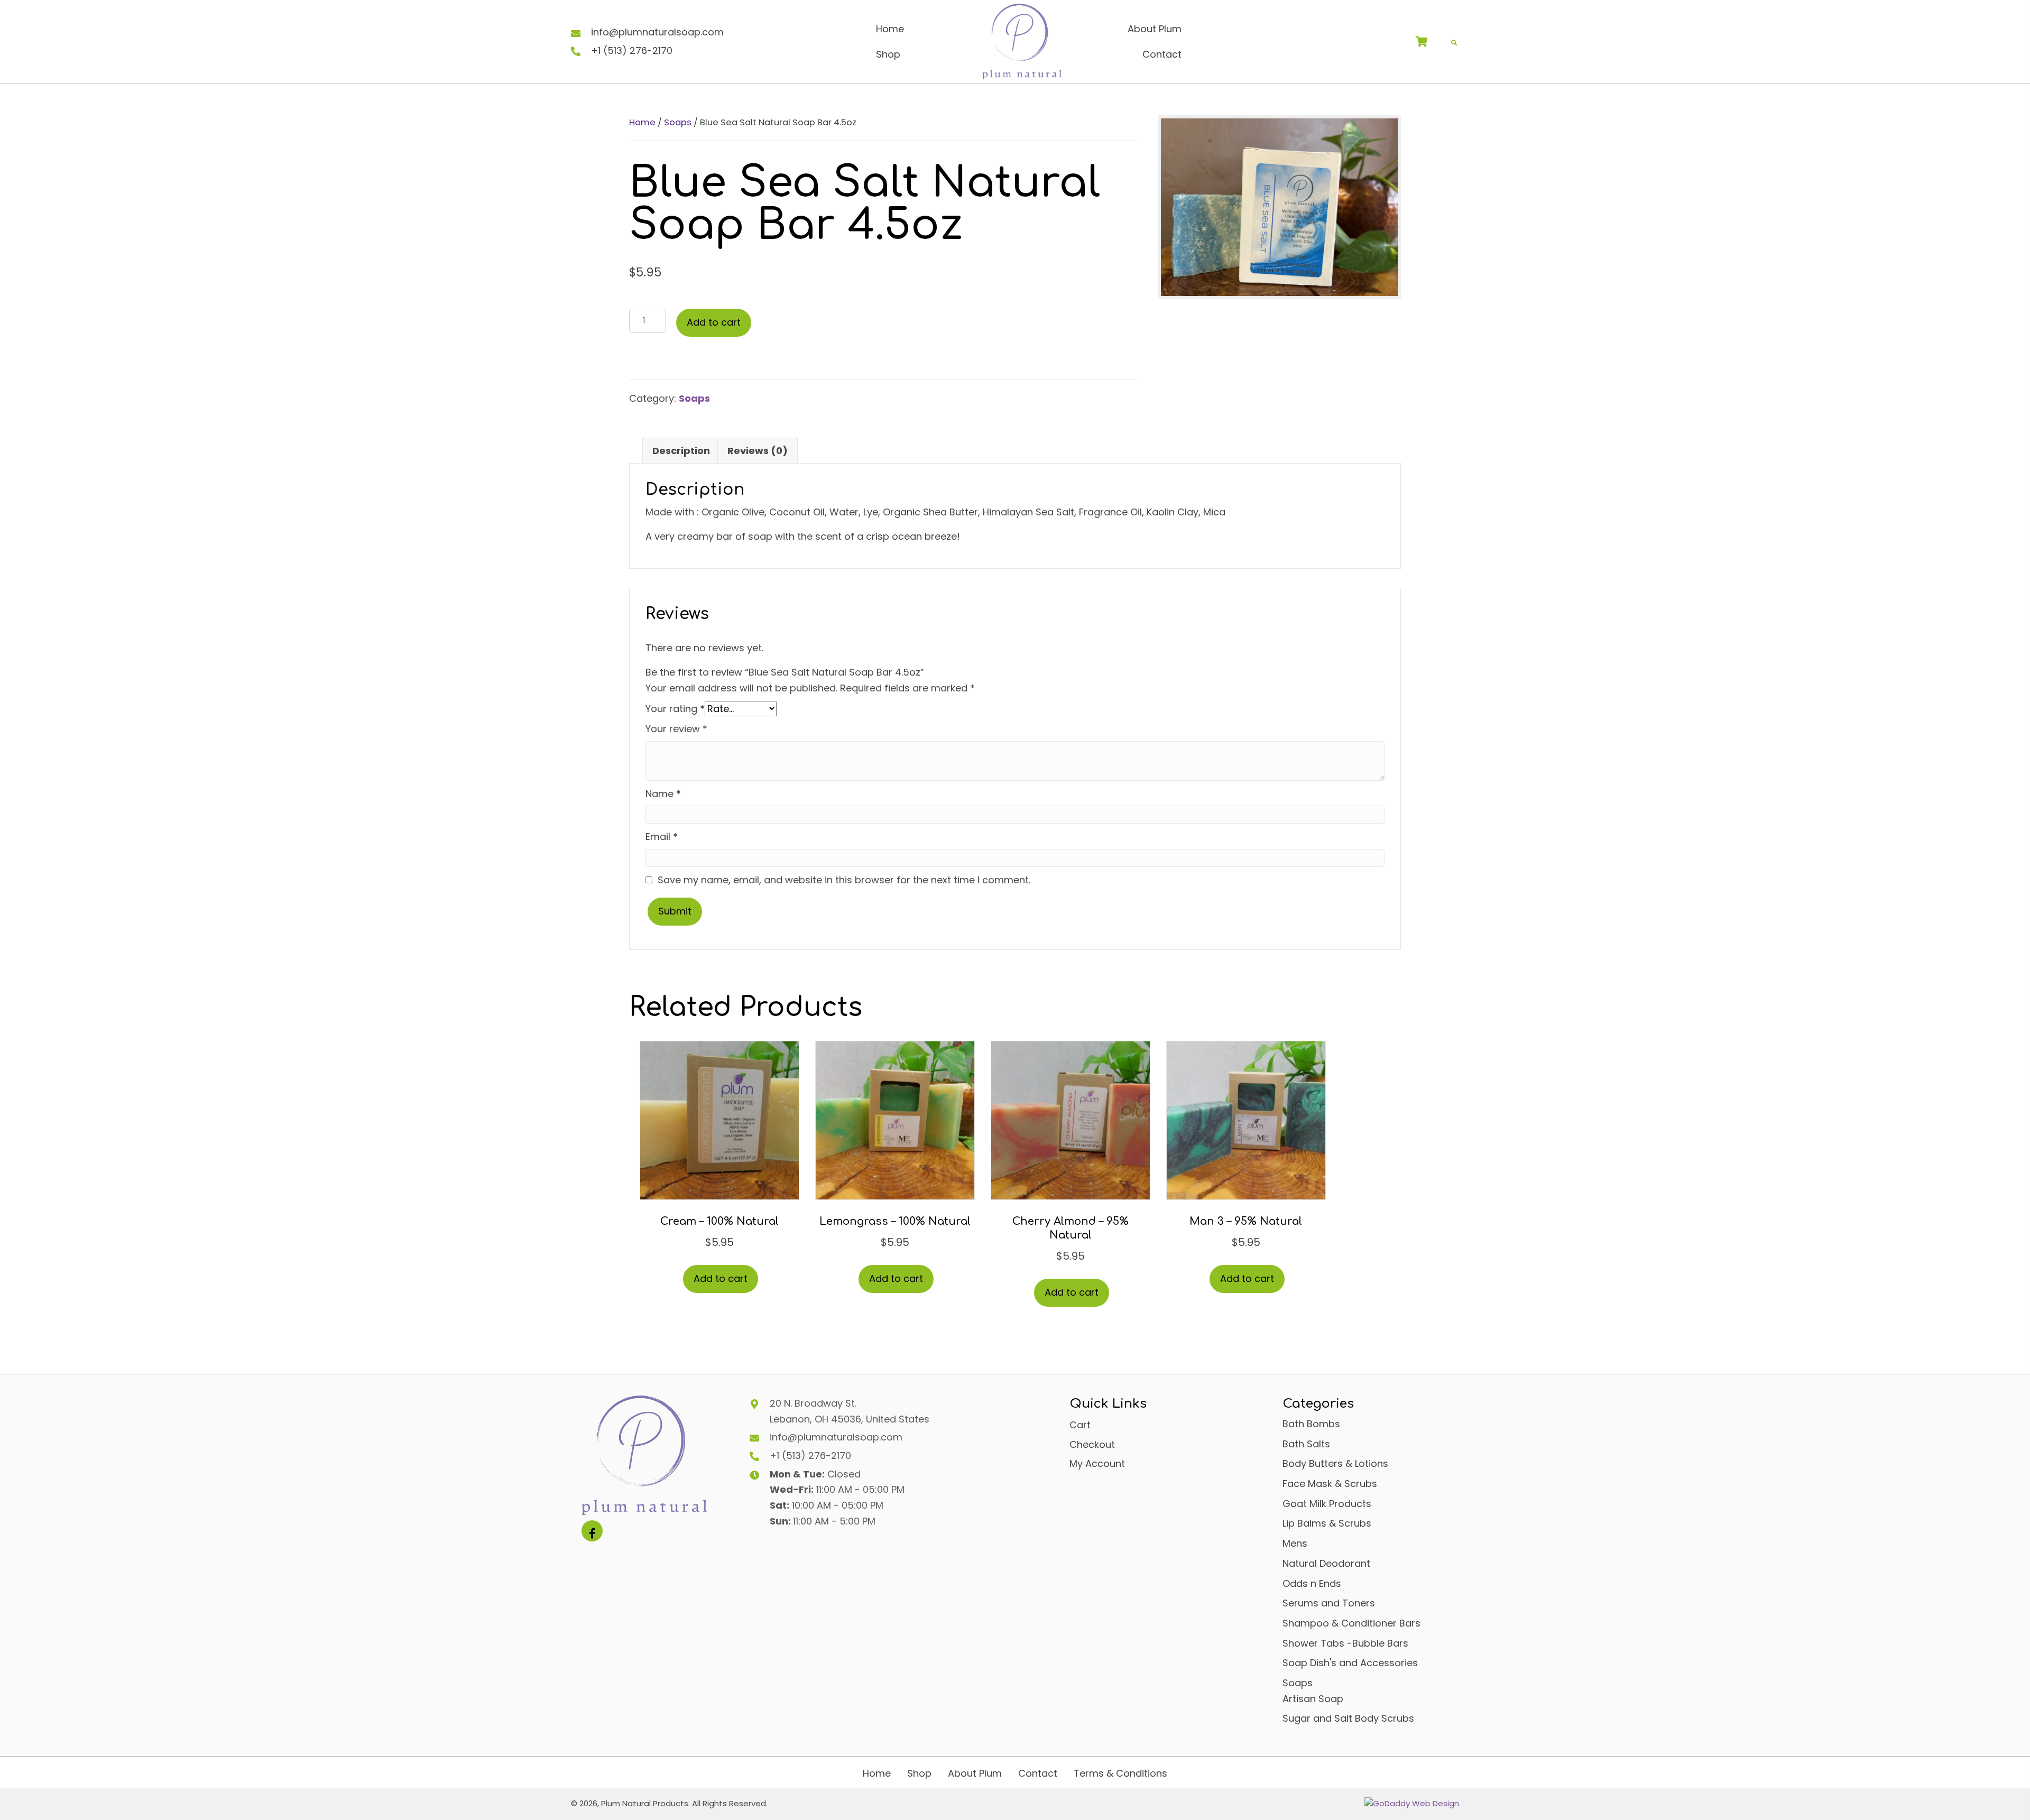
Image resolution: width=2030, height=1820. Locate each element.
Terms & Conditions (1120, 1773)
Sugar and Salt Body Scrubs (1348, 1718)
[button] (592, 1531)
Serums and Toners (1329, 1603)
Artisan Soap (1313, 1699)
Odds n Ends (1312, 1583)
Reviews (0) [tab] (758, 451)
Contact (1038, 1773)
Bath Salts (1306, 1444)
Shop (919, 1773)
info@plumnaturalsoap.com (657, 32)
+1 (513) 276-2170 (632, 50)
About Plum (975, 1773)
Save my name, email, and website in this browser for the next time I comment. (844, 880)
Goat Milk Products (1327, 1504)
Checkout (1092, 1444)
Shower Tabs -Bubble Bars (1345, 1643)
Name (663, 794)
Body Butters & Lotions (1335, 1463)
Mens (1295, 1543)
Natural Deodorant (1326, 1563)
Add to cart (714, 322)
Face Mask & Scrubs (1330, 1484)
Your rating (675, 709)
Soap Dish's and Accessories (1350, 1663)
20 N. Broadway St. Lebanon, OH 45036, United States (850, 1411)
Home (642, 122)
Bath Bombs (1311, 1424)
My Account (1097, 1463)
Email (662, 837)
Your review (676, 729)
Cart (1080, 1425)
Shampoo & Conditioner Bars (1351, 1623)
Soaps (678, 122)
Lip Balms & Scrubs (1327, 1523)
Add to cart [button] (721, 1278)
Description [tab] (681, 451)
